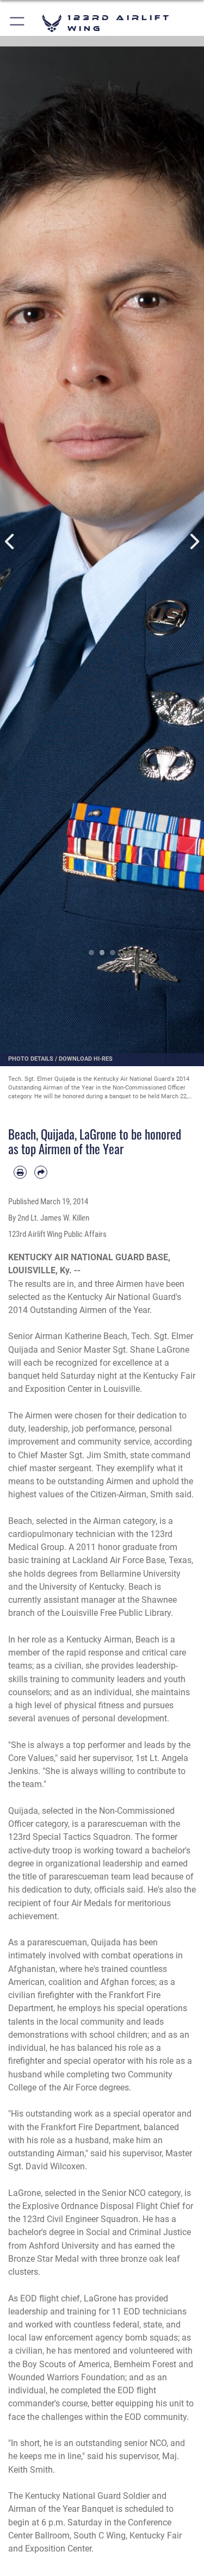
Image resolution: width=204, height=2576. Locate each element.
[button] (18, 23)
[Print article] (20, 1172)
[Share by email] (41, 1172)
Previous (10, 542)
